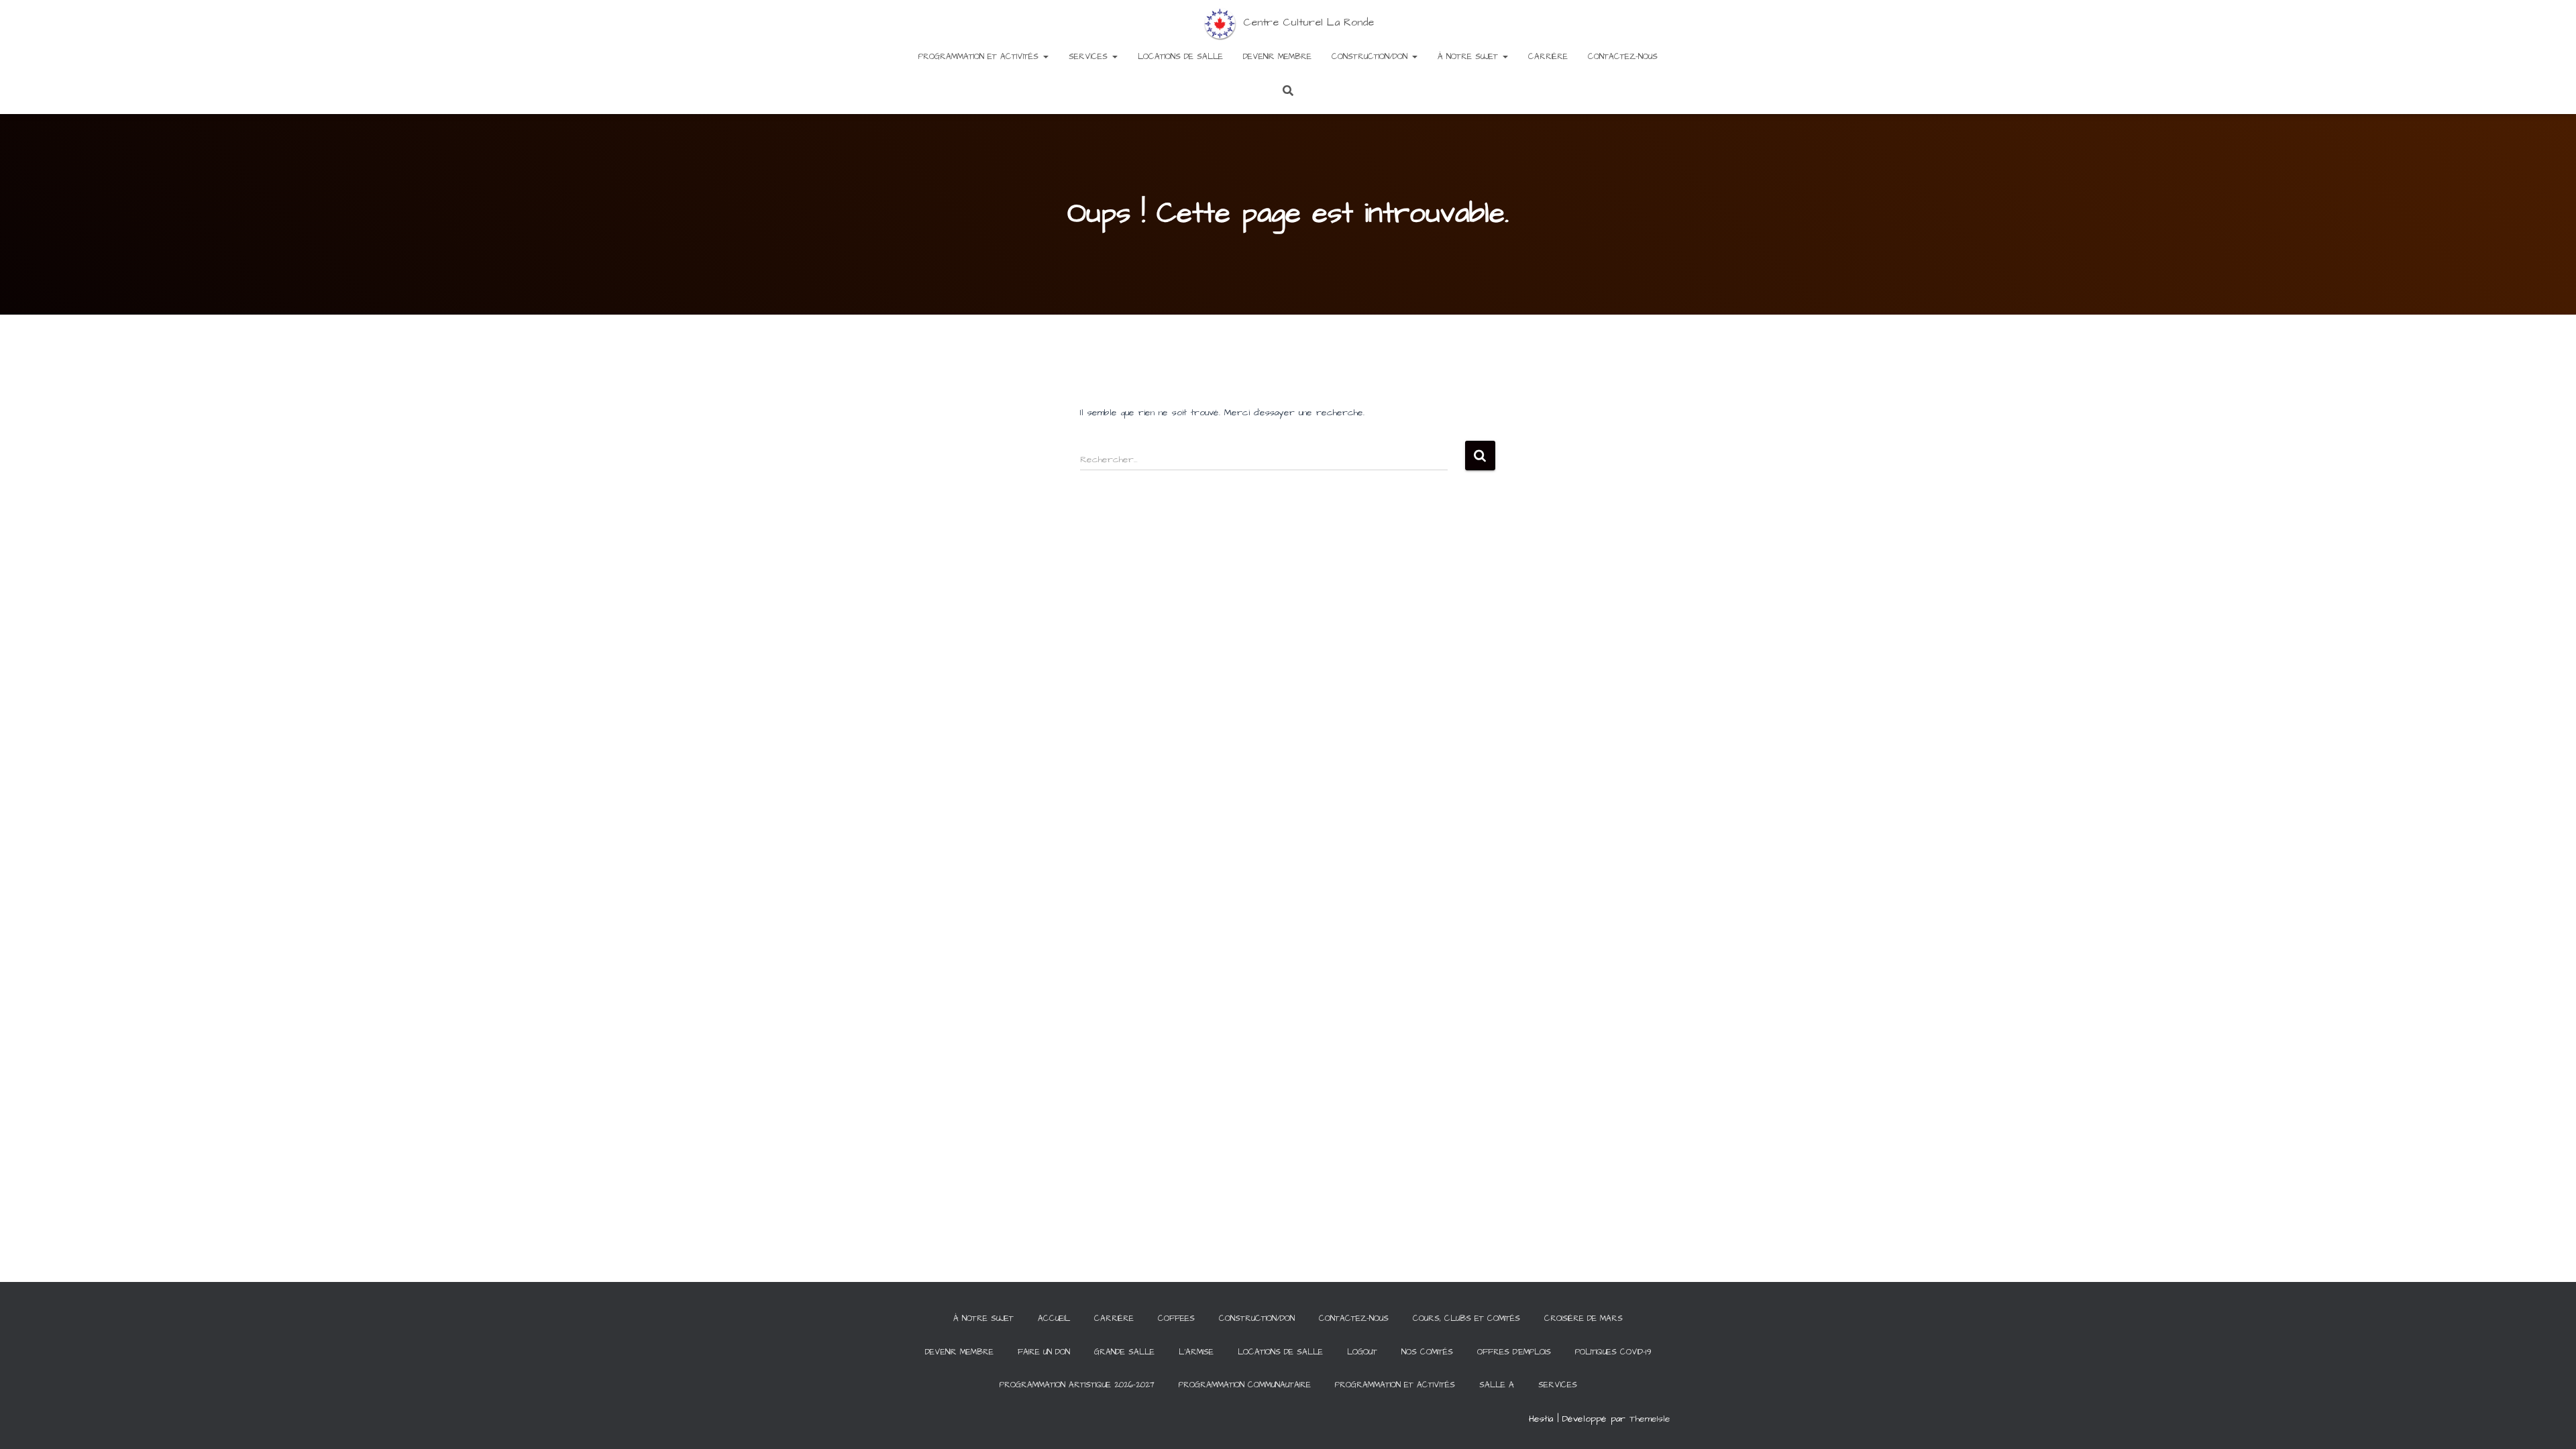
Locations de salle (1180, 57)
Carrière (1548, 57)
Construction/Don (1371, 57)
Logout (1362, 1352)
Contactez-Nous (1623, 57)
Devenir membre (1277, 57)
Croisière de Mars (1584, 1319)
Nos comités (1427, 1352)
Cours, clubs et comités (1466, 1319)
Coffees (1176, 1319)
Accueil (1054, 1319)
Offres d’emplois (1514, 1352)
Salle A (1497, 1385)
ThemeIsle (1650, 1419)
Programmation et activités (980, 57)
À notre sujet (1469, 57)
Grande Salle (1124, 1352)
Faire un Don (1044, 1352)
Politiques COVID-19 (1613, 1352)
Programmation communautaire (1245, 1385)
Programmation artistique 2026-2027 (1077, 1385)
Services (1090, 57)
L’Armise (1196, 1352)
